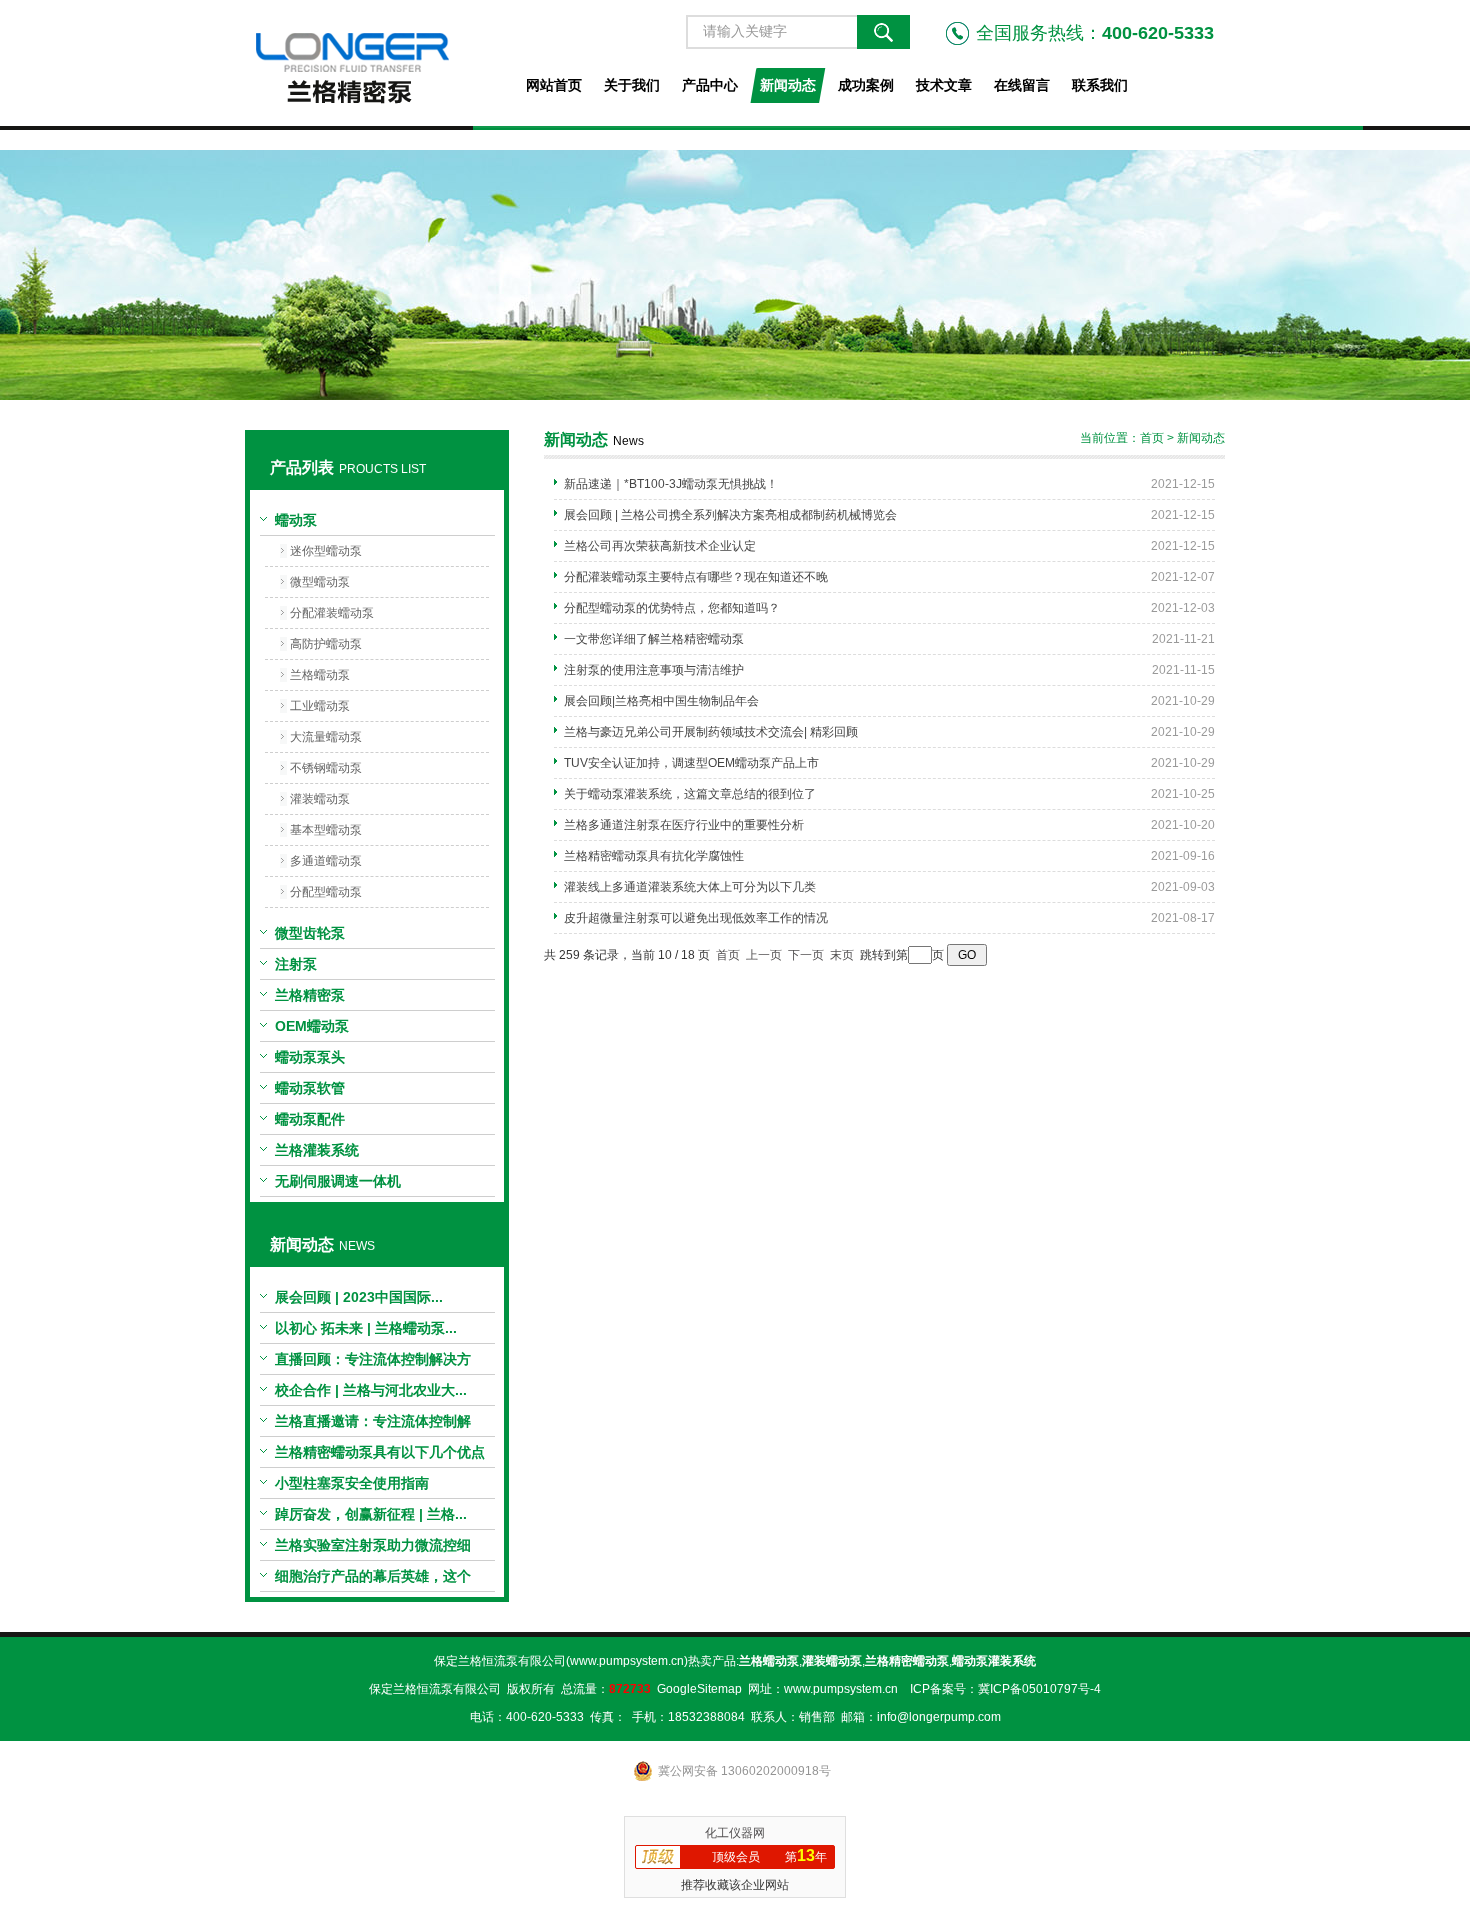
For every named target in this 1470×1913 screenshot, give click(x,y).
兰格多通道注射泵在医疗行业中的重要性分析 (684, 825)
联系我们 (1100, 85)
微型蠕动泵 (320, 582)
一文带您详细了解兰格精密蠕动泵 (654, 639)
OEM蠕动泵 (312, 1026)
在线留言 (1022, 85)
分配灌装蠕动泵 (332, 613)
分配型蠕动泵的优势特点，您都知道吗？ (672, 608)
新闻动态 (788, 85)
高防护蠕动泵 (326, 644)
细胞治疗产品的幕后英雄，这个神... (373, 1580)
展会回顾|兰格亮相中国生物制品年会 (661, 701)
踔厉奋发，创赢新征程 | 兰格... (371, 1514)
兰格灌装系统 (317, 1150)
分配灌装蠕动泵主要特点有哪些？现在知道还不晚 (696, 577)
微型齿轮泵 (310, 933)
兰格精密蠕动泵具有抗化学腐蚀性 (654, 856)
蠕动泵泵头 (310, 1057)
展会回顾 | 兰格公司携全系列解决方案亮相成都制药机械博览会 (730, 515)
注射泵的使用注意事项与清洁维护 (654, 670)
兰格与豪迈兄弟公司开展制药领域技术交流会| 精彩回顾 (711, 732)
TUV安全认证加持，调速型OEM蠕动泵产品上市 (691, 763)
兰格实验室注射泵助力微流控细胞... (373, 1549)
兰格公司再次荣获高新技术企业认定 (660, 546)
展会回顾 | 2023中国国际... (359, 1297)
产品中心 (710, 85)
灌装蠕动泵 (320, 799)
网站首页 (554, 85)
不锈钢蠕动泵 (326, 768)
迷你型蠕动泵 (326, 551)
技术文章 (944, 85)
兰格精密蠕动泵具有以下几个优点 (380, 1452)
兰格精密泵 (310, 995)
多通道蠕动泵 (326, 861)
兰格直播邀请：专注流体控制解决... (373, 1425)
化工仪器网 (735, 1833)
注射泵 (296, 964)
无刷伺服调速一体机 (338, 1181)
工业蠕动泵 (320, 706)
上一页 (764, 955)
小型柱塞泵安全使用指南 (352, 1483)
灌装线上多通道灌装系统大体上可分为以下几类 (690, 887)
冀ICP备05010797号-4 (1039, 1689)
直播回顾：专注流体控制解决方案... (373, 1363)
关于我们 (632, 85)
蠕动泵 (296, 520)
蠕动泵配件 (310, 1119)
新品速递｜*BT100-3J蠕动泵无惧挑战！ (671, 484)
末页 (842, 955)
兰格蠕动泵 (320, 675)
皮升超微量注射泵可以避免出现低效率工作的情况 (696, 918)
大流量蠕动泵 (326, 737)
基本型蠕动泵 (326, 830)
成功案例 (866, 85)
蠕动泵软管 (310, 1088)
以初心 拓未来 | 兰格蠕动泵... (366, 1328)
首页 (1152, 438)
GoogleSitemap (699, 1689)
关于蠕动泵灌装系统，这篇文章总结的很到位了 (690, 794)
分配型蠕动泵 (326, 892)
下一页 (806, 955)
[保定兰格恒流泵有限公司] (376, 63)
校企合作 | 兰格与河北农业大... (371, 1390)
